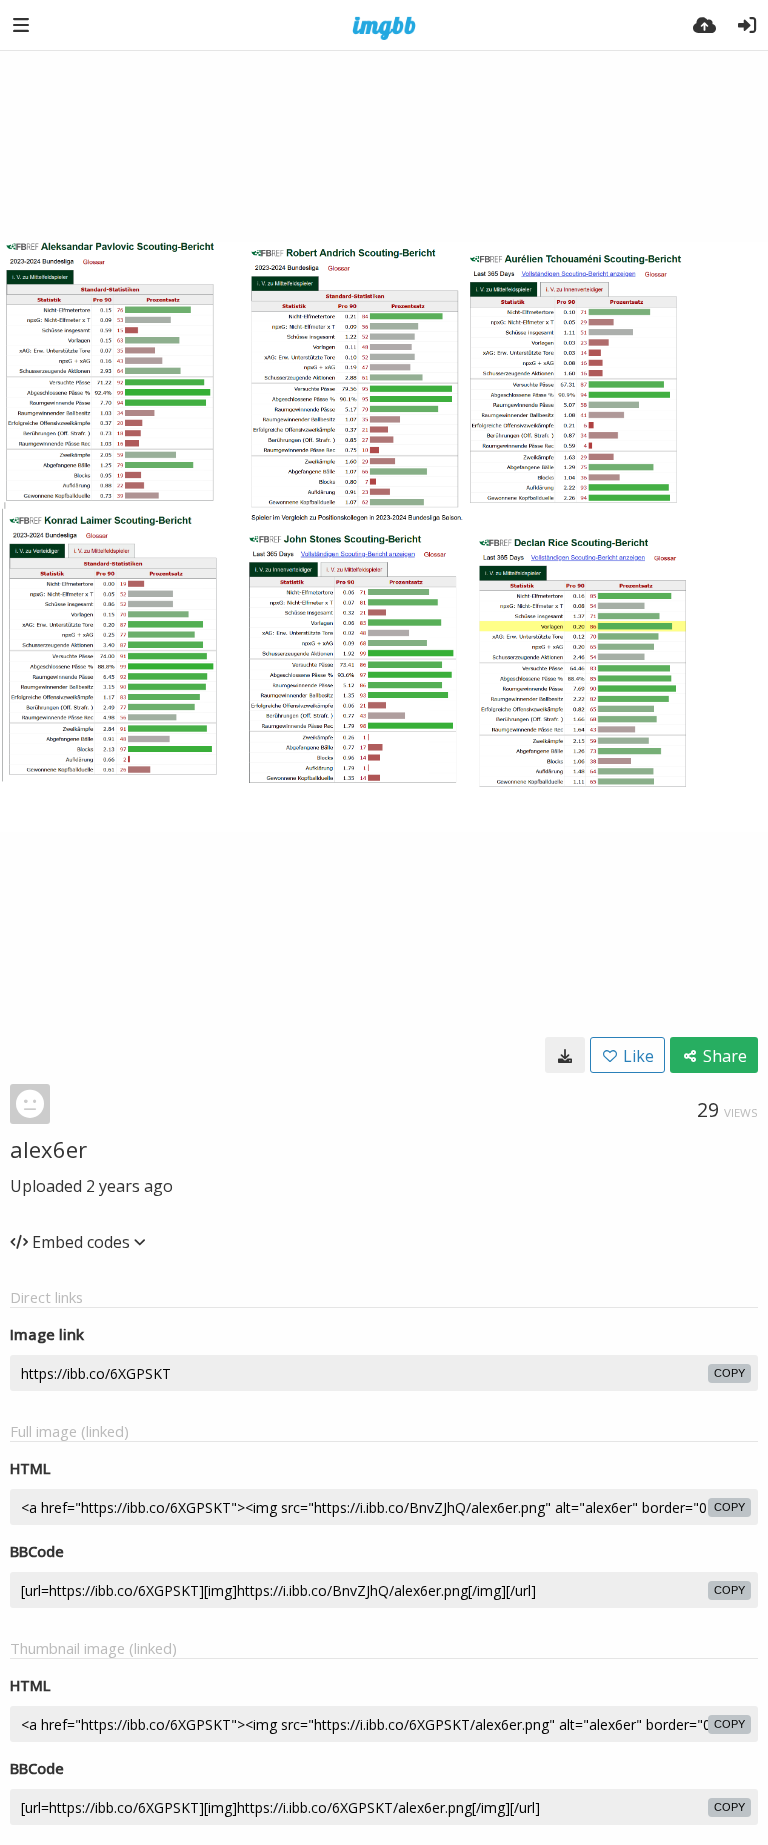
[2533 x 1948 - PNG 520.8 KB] (565, 1055)
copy (729, 1373)
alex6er (48, 1149)
